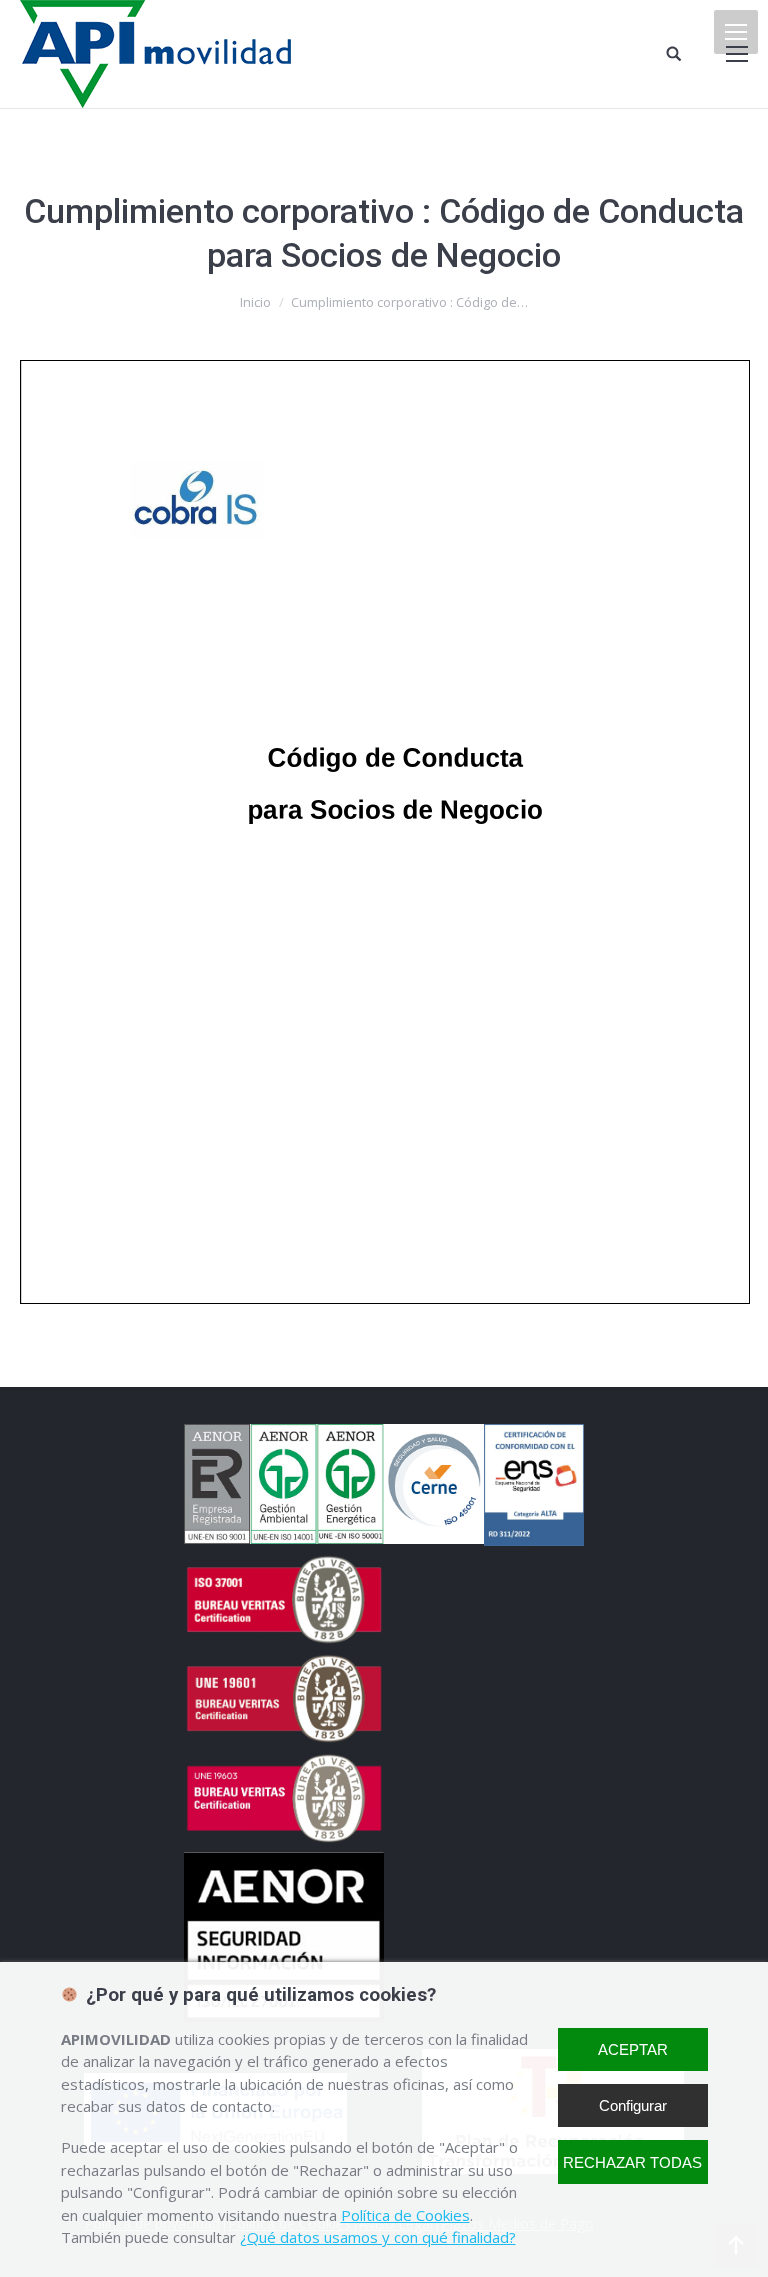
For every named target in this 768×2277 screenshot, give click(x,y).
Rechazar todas (632, 2162)
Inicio (255, 302)
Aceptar (633, 2049)
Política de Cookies (405, 2215)
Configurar (633, 2105)
